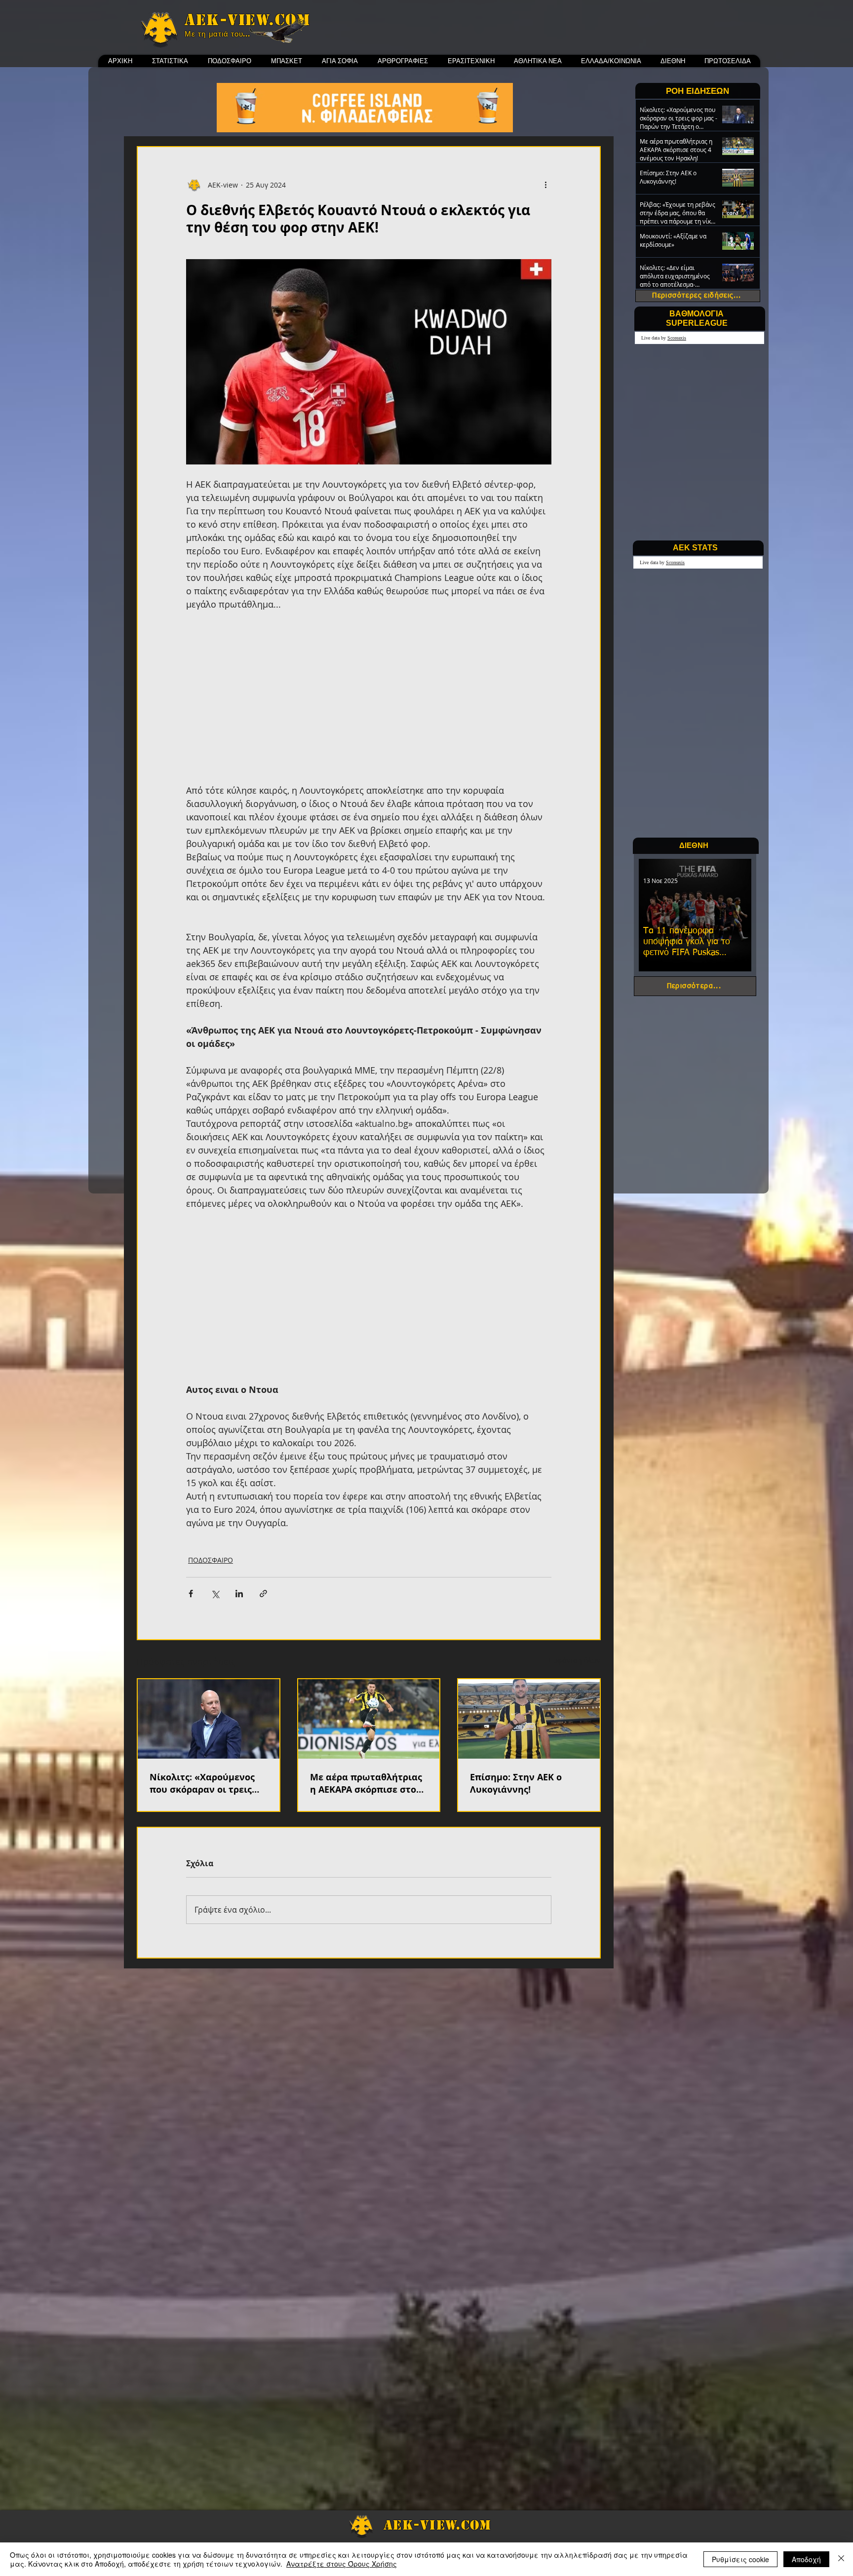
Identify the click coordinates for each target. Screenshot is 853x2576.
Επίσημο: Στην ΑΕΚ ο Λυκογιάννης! (516, 1783)
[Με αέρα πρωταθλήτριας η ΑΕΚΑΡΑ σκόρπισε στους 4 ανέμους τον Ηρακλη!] (369, 1719)
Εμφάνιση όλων (575, 1660)
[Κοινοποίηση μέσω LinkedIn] (239, 1594)
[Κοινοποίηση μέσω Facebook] (191, 1594)
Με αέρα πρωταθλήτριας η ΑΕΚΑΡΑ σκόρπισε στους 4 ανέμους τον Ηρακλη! (368, 1783)
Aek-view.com (247, 20)
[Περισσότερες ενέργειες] (545, 185)
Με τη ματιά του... (217, 34)
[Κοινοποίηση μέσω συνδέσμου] (263, 1594)
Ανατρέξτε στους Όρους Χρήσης (342, 2564)
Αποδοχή (806, 2559)
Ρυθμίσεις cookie (740, 2559)
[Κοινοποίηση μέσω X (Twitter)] (215, 1594)
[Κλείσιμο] (841, 2559)
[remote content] (369, 697)
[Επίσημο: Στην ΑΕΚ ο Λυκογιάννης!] (529, 1719)
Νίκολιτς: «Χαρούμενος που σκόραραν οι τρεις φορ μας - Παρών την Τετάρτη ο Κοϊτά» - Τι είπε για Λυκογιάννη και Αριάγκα (208, 1783)
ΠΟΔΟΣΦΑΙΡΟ (211, 1560)
